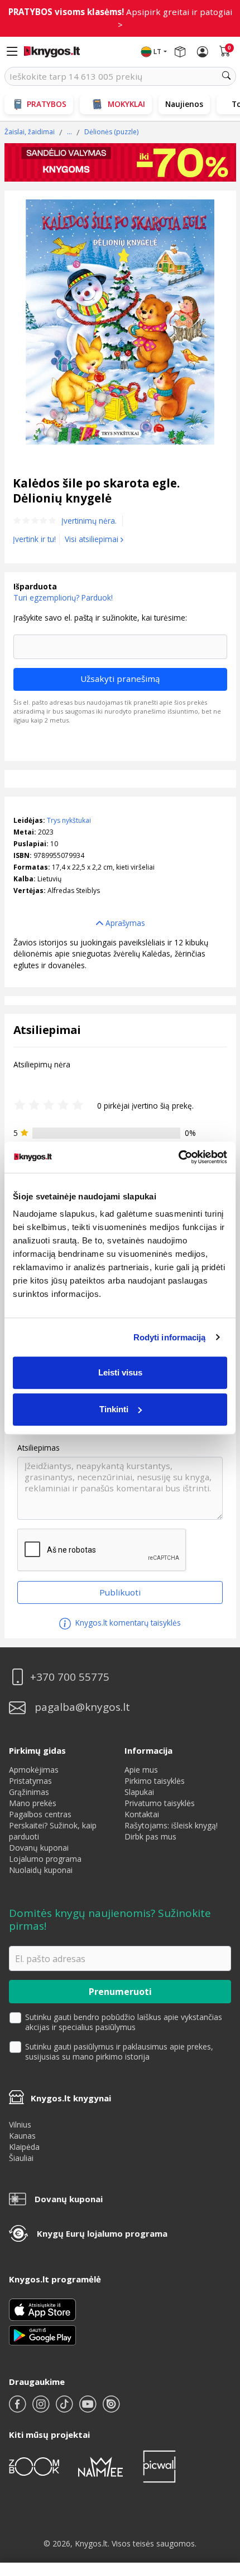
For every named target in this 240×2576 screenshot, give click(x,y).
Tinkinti (114, 1409)
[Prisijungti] (203, 52)
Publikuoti (120, 1592)
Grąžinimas (29, 1792)
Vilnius (20, 2124)
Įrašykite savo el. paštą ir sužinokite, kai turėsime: (100, 618)
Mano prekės (33, 1803)
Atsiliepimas (39, 1448)
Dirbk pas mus (150, 1836)
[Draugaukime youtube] (89, 2409)
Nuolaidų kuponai (41, 1870)
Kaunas (22, 2136)
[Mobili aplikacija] (42, 2334)
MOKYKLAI (126, 104)
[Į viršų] (217, 2498)
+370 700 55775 (70, 1677)
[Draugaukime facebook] (18, 2409)
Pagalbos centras (40, 1814)
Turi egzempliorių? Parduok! (63, 597)
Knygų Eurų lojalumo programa (102, 2233)
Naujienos (184, 104)
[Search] (227, 76)
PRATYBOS (47, 104)
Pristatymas (30, 1781)
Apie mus (141, 1770)
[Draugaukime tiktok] (65, 2409)
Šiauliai (21, 2158)
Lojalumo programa (45, 1859)
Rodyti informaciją (170, 1337)
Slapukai (139, 1792)
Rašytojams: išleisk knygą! (171, 1825)
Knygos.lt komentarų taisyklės (127, 1623)
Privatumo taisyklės (160, 1803)
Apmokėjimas (34, 1770)
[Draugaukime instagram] (42, 2409)
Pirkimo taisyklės (155, 1781)
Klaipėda (24, 2147)
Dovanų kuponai (39, 1848)
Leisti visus (120, 1372)
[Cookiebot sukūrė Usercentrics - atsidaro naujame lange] (178, 1157)
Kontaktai (142, 1814)
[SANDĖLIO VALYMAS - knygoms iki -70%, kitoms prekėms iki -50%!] (120, 162)
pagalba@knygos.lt (82, 1707)
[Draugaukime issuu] (111, 2409)
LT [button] (157, 52)
